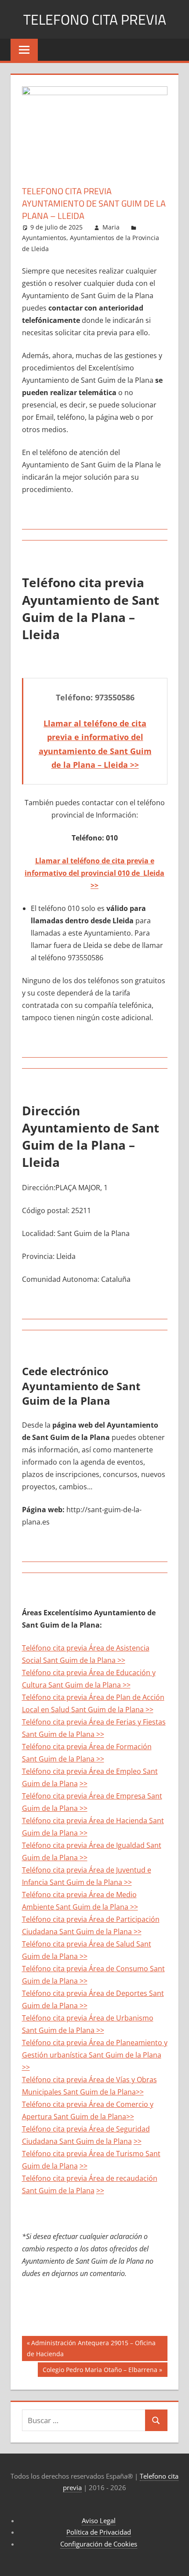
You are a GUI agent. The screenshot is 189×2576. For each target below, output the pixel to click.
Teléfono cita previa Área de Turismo (84, 2154)
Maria (111, 227)
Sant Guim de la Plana (59, 1734)
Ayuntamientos (44, 238)
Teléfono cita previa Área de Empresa (85, 1796)
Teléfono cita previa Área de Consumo (86, 1969)
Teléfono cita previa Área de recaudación (90, 2178)
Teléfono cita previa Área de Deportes (85, 1993)
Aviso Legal (99, 2520)
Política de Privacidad (99, 2532)
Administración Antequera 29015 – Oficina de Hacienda (91, 2348)
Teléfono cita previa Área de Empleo (82, 1771)
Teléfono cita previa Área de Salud (79, 1944)
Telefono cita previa (95, 19)
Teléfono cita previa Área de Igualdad (84, 1845)
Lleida (153, 873)
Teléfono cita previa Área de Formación (87, 1747)
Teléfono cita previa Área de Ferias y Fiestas (94, 1722)
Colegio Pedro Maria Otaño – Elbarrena (100, 2371)
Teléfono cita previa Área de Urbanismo (88, 2018)
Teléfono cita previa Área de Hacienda (85, 1821)
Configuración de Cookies (99, 2544)
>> (94, 885)
